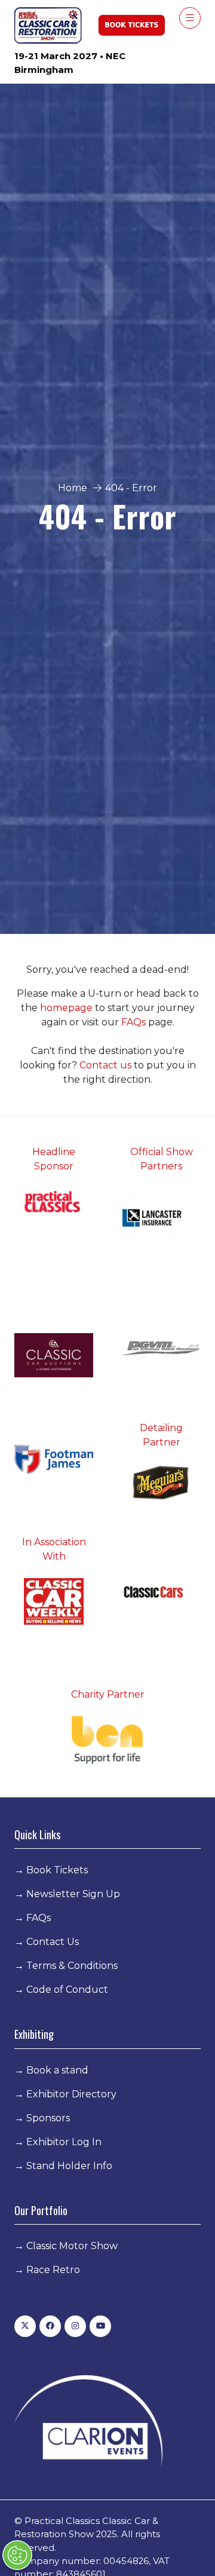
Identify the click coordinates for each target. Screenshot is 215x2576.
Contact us (105, 1065)
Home (73, 488)
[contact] (133, 1065)
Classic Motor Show (72, 2246)
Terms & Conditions (72, 1966)
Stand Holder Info (69, 2166)
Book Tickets (57, 1870)
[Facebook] (50, 2326)
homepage (67, 1008)
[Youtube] (100, 2326)
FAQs (135, 1022)
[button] (190, 18)
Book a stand (57, 2070)
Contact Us (53, 1942)
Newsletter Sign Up (73, 1894)
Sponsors (48, 2118)
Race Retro (53, 2270)
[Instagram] (75, 2326)
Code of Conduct (67, 1990)
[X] (25, 2326)
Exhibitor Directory (71, 2094)
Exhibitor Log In (64, 2142)
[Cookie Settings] (17, 2555)
